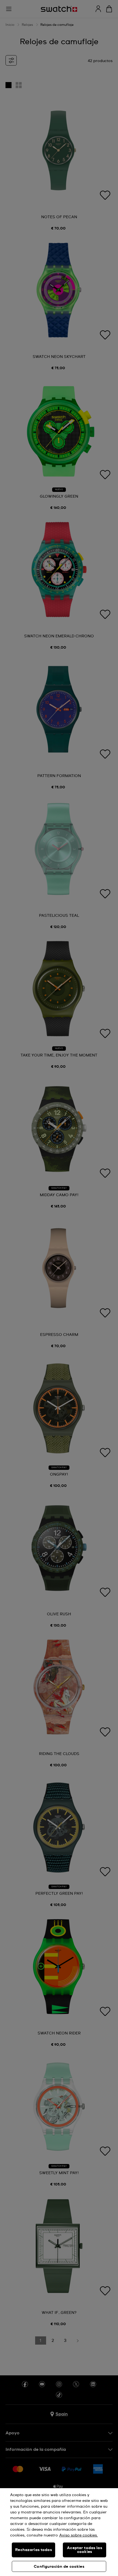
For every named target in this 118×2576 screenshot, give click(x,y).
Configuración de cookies (59, 2567)
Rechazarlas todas (33, 2550)
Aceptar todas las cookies (84, 2550)
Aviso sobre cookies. (79, 2535)
